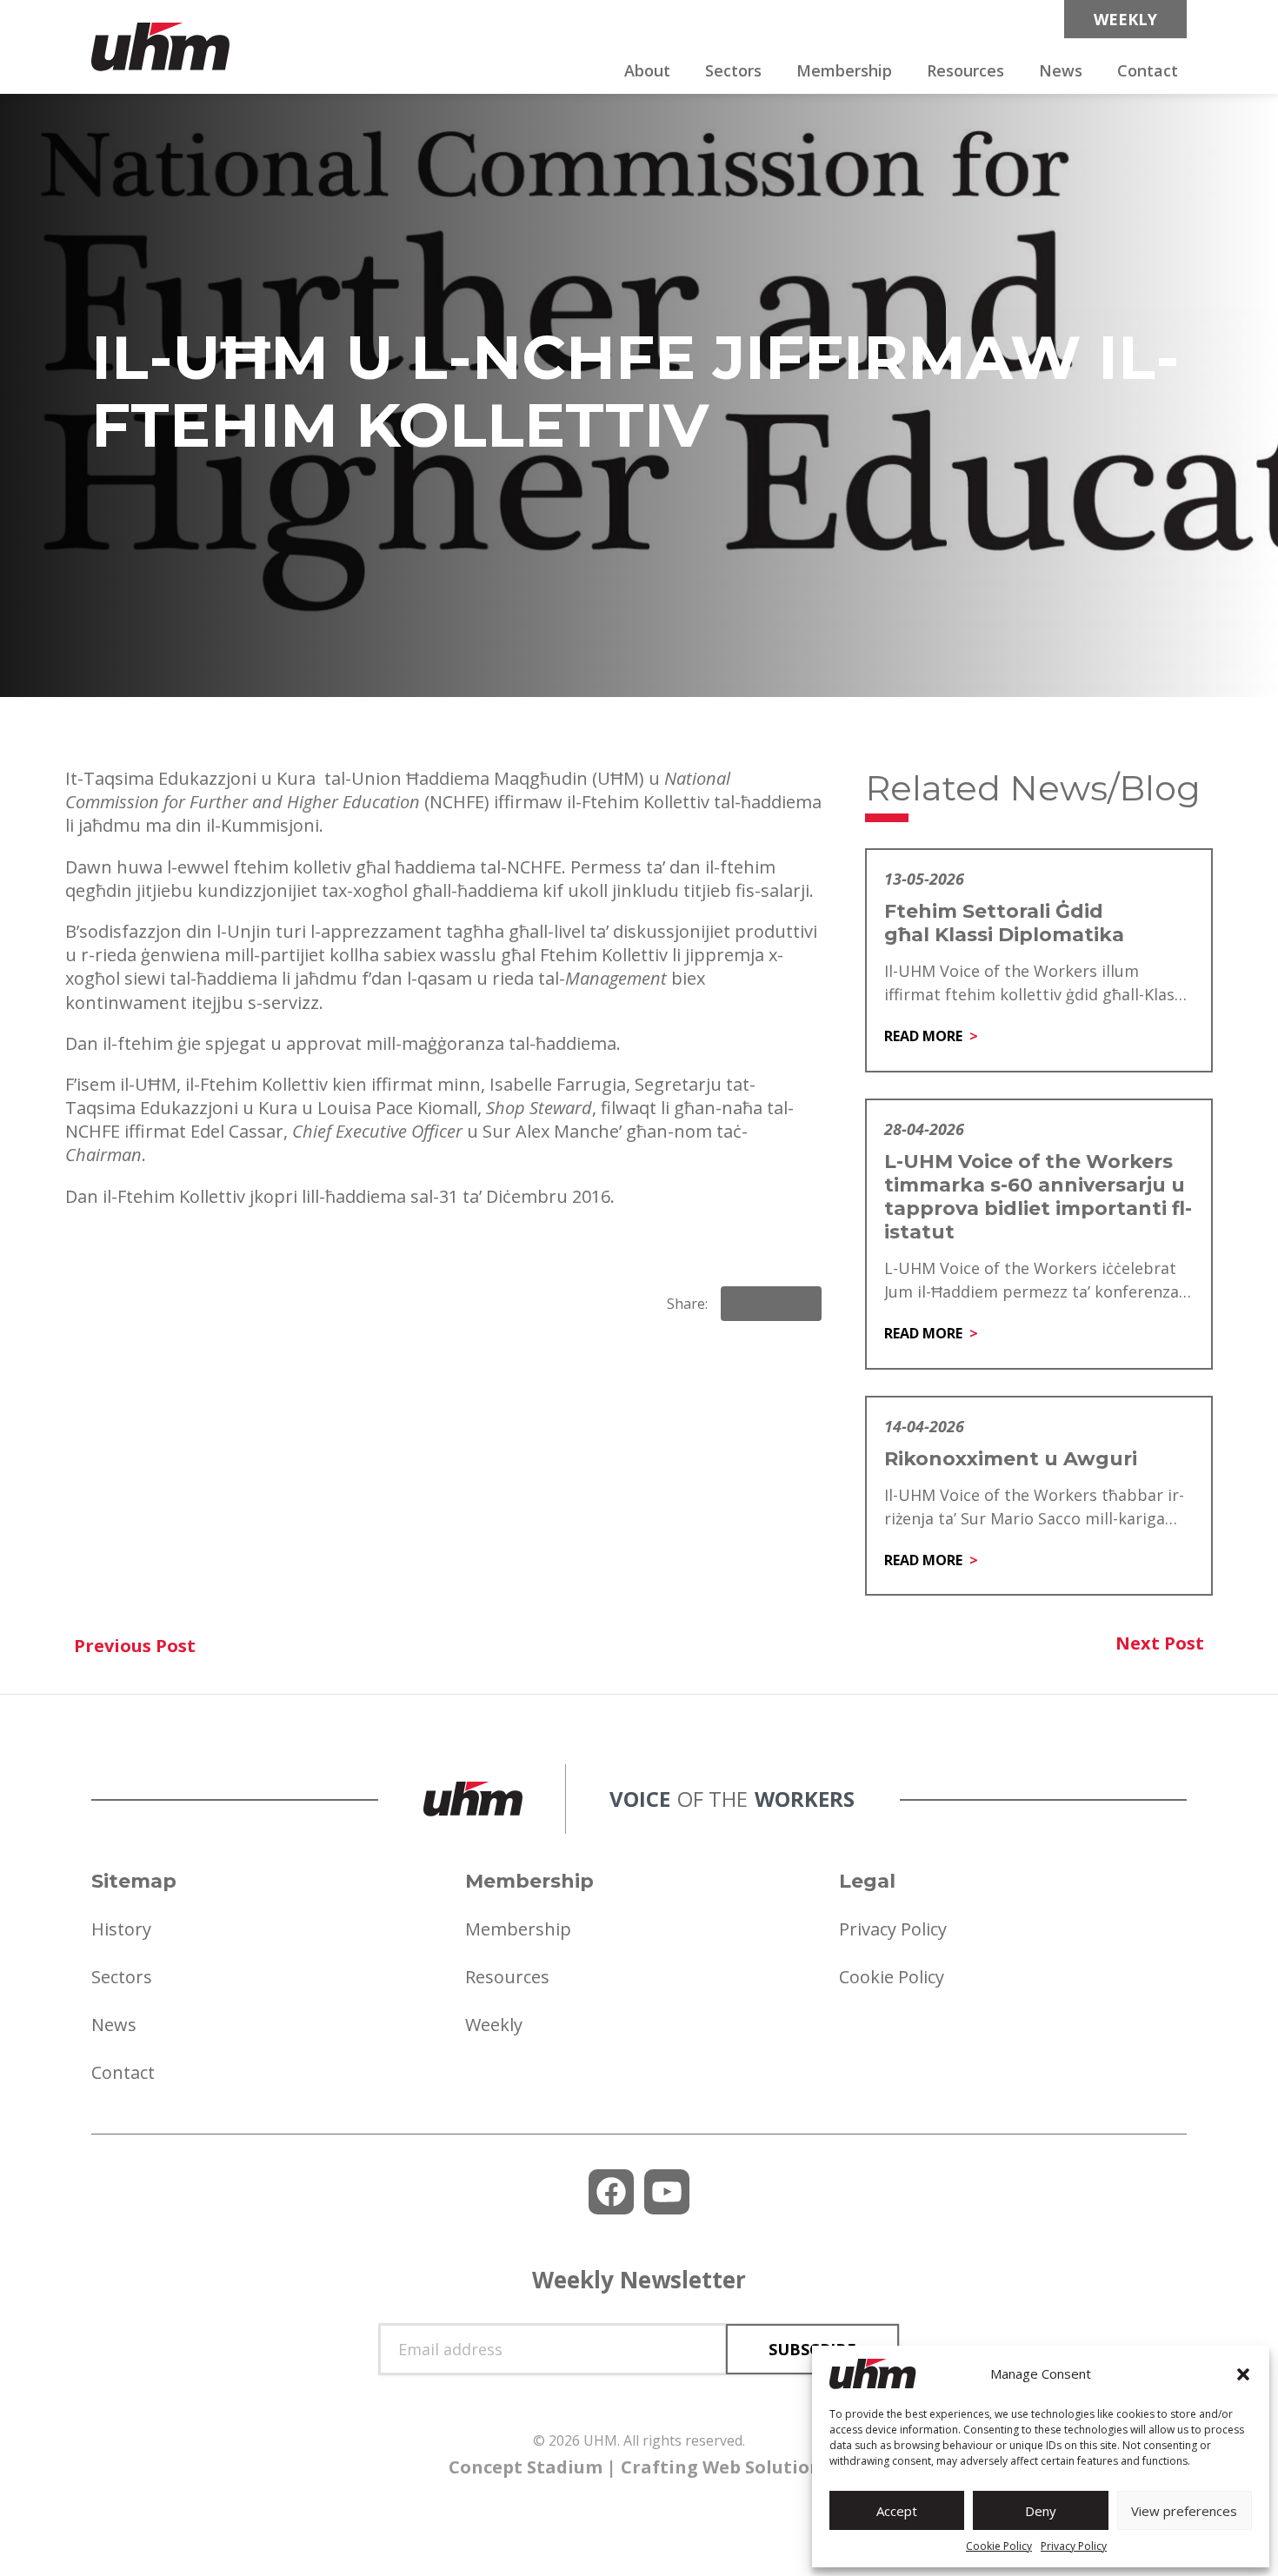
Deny (1041, 2511)
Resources (965, 70)
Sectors (733, 70)
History (121, 1929)
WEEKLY (1125, 19)
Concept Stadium (526, 2467)
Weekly (494, 2025)
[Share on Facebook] (742, 1304)
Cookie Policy (999, 2546)
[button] (1243, 2374)
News (1061, 70)
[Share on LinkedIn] (771, 1304)
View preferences (1184, 2511)
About (647, 70)
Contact (1148, 70)
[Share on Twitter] (801, 1304)
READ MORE (923, 1036)
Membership (844, 70)
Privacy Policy (1074, 2546)
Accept (897, 2511)
